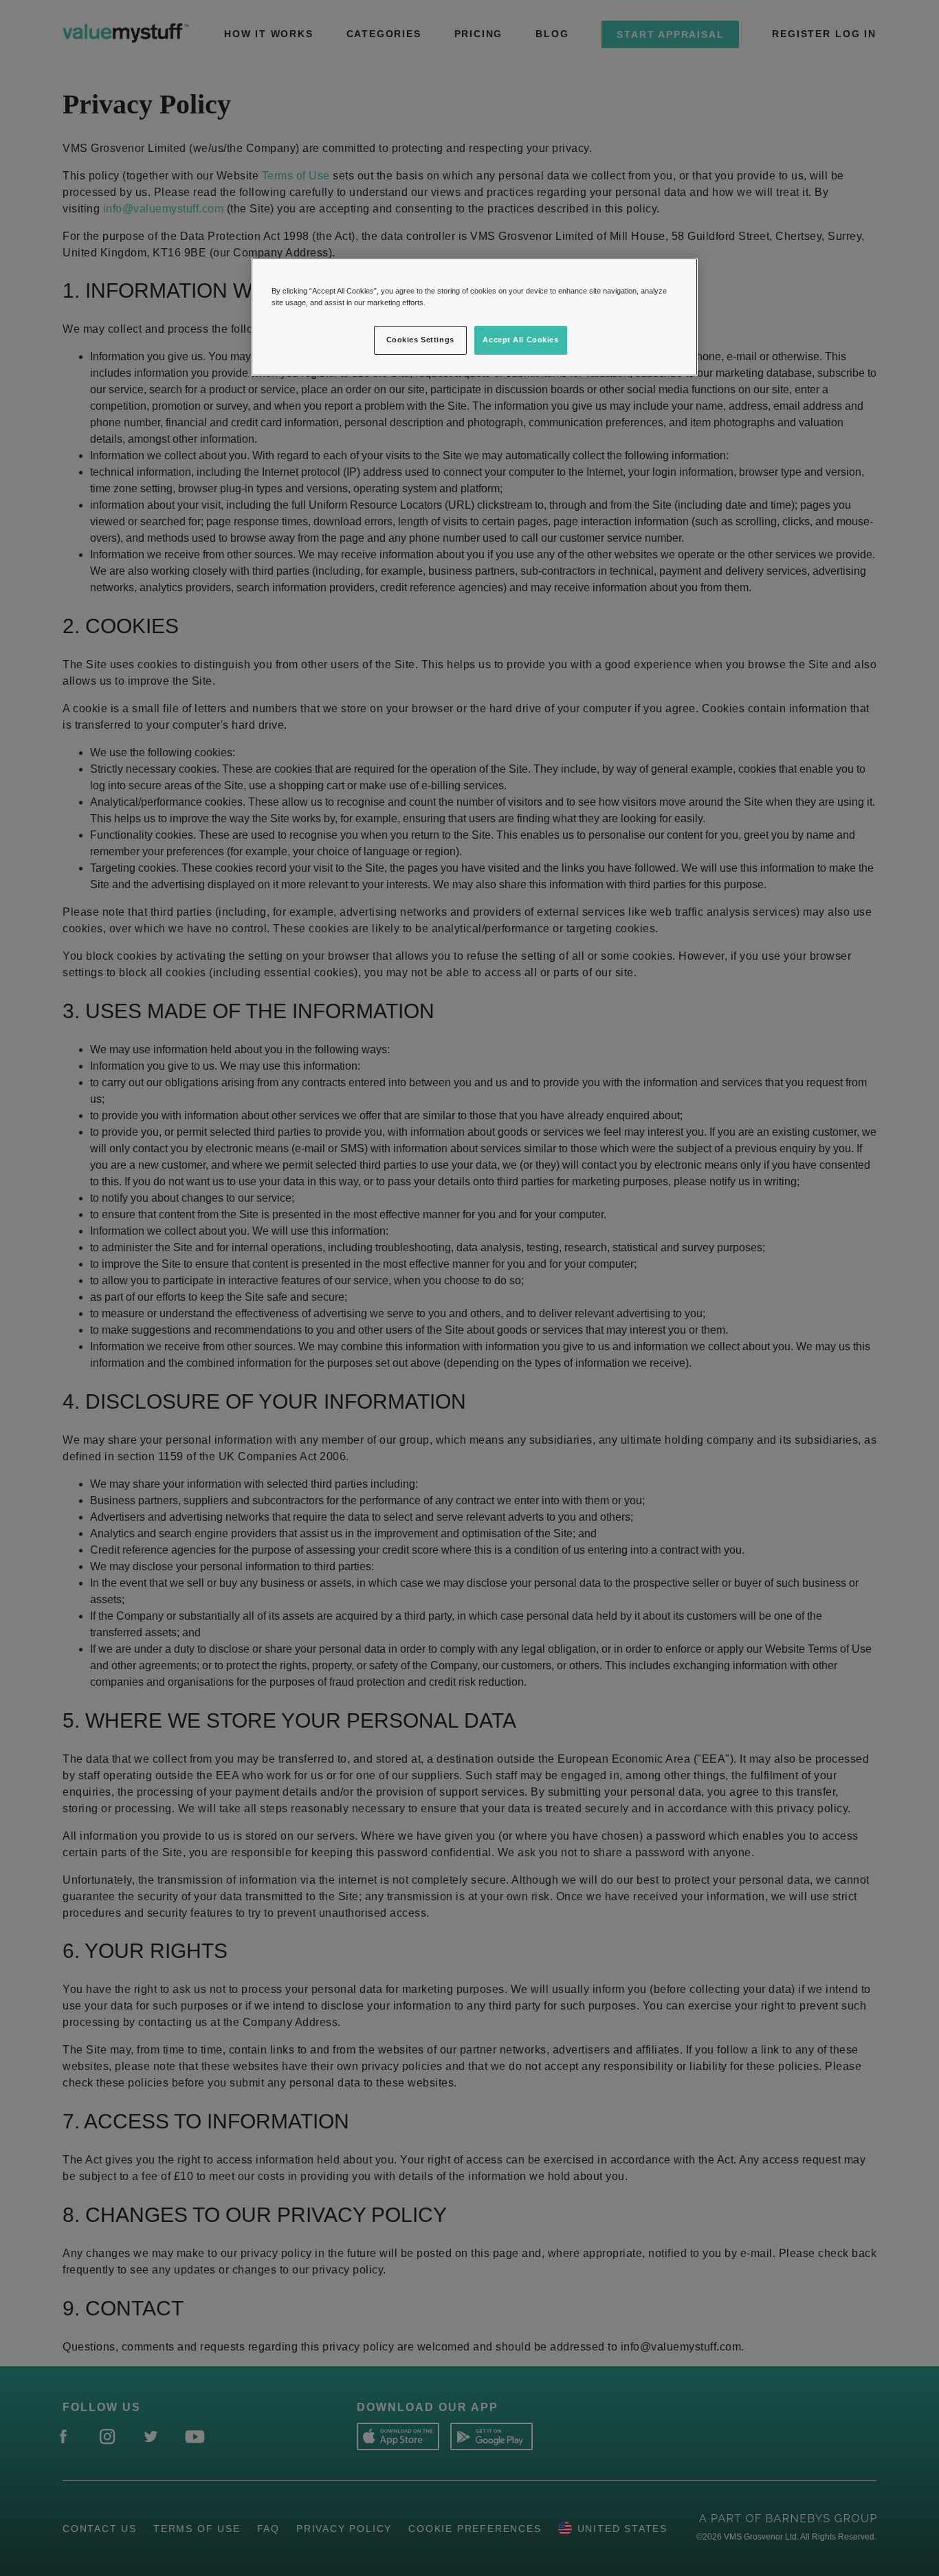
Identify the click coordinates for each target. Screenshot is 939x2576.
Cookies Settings (420, 340)
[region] (474, 317)
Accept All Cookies (520, 340)
